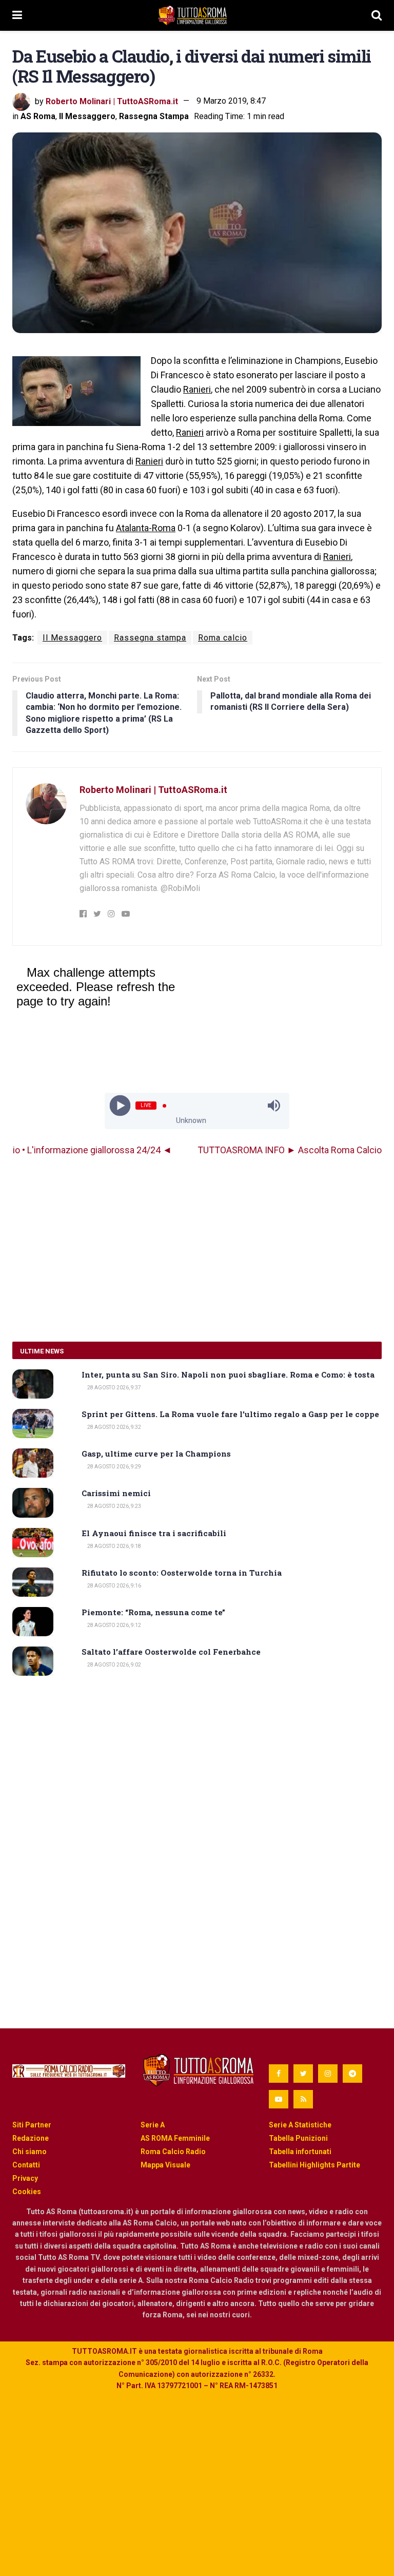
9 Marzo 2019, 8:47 (231, 101)
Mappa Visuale (165, 2165)
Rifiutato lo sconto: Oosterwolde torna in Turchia (182, 1573)
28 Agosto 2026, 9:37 (114, 1388)
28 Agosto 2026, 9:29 (114, 1467)
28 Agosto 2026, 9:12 (114, 1625)
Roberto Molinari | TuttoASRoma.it (112, 101)
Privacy (25, 2178)
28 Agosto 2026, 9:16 (114, 1586)
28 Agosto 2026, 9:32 (114, 1427)
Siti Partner (32, 2125)
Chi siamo (29, 2152)
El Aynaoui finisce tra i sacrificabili (154, 1533)
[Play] (120, 1106)
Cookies (27, 2192)
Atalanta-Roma (146, 528)
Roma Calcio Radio (173, 2152)
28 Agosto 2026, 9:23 (114, 1506)
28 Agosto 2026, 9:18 (114, 1546)
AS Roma (38, 116)
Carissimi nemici (116, 1493)
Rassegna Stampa (154, 116)
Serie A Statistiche (300, 2125)
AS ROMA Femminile (175, 2138)
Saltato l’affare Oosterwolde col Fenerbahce (171, 1652)
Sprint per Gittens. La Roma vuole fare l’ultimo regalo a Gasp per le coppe (230, 1414)
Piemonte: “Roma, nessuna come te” (153, 1612)
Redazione (31, 2138)
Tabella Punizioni (298, 2138)
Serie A (153, 2125)
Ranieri (197, 389)
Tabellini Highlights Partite (314, 2165)
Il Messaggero (87, 116)
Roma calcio (223, 638)
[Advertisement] (197, 1249)
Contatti (26, 2165)
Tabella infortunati (300, 2152)
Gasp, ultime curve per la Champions (156, 1454)
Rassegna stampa (150, 638)
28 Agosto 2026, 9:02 (114, 1665)
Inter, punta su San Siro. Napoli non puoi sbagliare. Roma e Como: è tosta (228, 1374)
